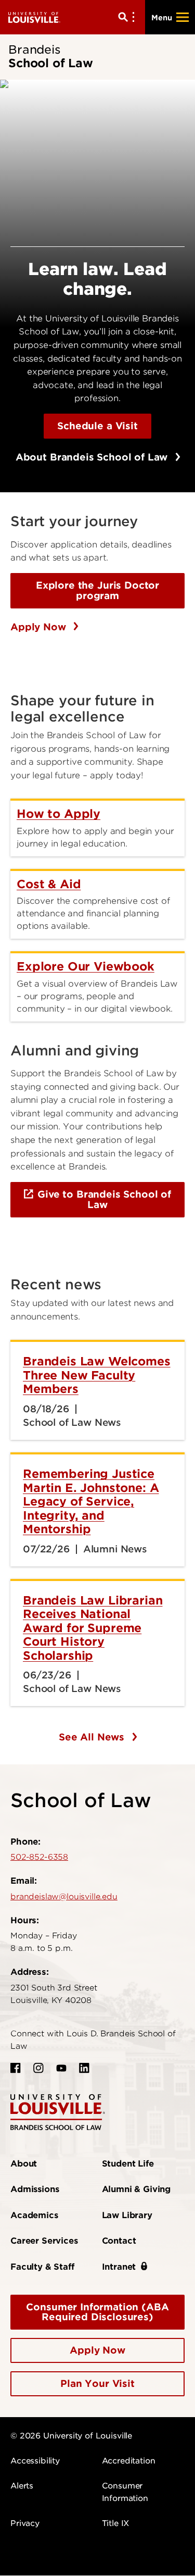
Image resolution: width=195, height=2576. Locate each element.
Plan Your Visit (97, 2384)
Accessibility (35, 2461)
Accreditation (129, 2461)
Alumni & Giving (136, 2189)
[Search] (128, 17)
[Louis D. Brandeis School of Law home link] (58, 2112)
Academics (34, 2215)
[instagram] (38, 2068)
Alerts (22, 2486)
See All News (93, 1737)
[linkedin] (84, 2068)
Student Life (128, 2164)
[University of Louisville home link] (34, 17)
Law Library (127, 2215)
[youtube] (61, 2068)
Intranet (119, 2267)
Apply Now (40, 627)
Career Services (44, 2241)
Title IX (116, 2523)
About (24, 2164)
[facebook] (16, 2068)
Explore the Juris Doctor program (97, 590)
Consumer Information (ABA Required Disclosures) (97, 2312)
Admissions (35, 2189)
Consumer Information (125, 2492)
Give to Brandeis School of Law (104, 1199)
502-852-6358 (39, 1857)
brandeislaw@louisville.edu (64, 1897)
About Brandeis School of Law (93, 457)
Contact (119, 2241)
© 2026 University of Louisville (71, 2436)
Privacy (25, 2523)
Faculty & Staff (42, 2267)
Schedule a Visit (97, 426)
